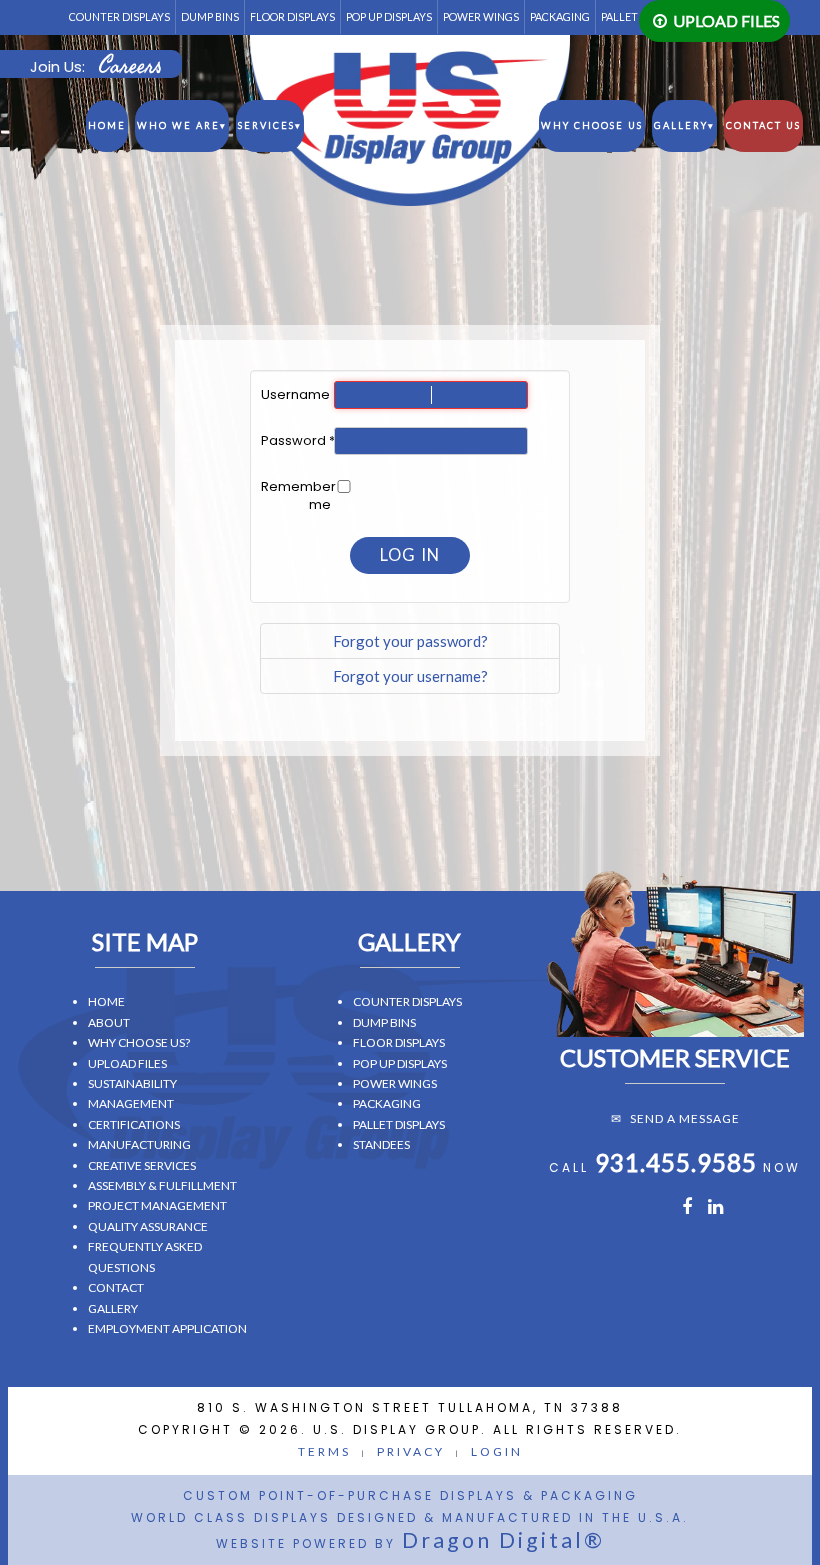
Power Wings (481, 16)
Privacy (411, 1451)
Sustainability (132, 1083)
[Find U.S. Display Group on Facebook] (686, 1208)
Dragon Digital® (503, 1540)
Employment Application (167, 1328)
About (109, 1022)
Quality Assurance (148, 1226)
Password (296, 441)
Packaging (560, 16)
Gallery (684, 125)
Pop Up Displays (389, 16)
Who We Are (182, 125)
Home (107, 125)
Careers (130, 66)
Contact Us (763, 125)
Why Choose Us (592, 125)
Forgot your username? (410, 676)
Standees (381, 1144)
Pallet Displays (399, 1124)
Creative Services (142, 1165)
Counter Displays (119, 16)
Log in (410, 555)
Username (296, 395)
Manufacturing (139, 1144)
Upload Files (726, 20)
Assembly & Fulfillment (162, 1185)
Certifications (134, 1124)
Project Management (157, 1205)
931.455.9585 (676, 1162)
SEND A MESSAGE (685, 1118)
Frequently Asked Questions (145, 1256)
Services (270, 125)
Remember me (296, 496)
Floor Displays (292, 16)
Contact (116, 1287)
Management (131, 1103)
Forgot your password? (410, 641)
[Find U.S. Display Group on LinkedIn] (716, 1208)
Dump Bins (210, 16)
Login (497, 1451)
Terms (324, 1451)
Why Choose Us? (139, 1042)
